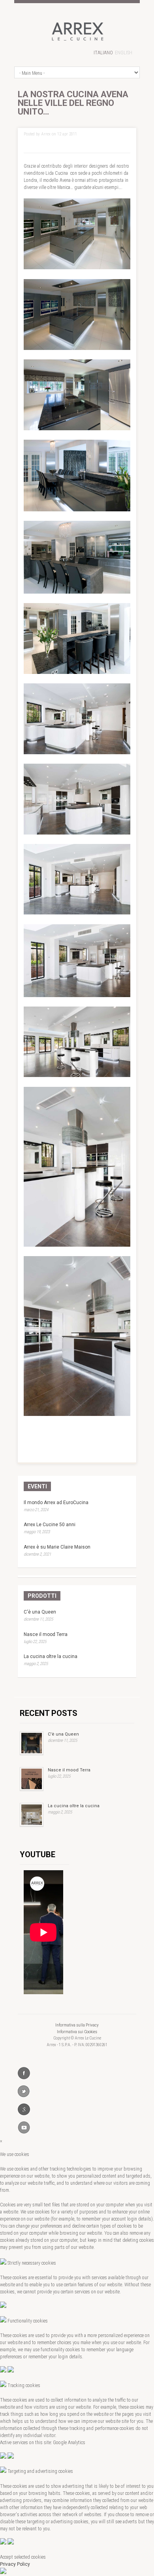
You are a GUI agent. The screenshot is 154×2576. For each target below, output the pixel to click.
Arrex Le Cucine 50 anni (50, 1525)
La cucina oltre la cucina (51, 1656)
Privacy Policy (15, 2564)
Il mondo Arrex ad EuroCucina (56, 1503)
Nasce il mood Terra (46, 1634)
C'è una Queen (40, 1612)
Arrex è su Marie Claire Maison (57, 1547)
